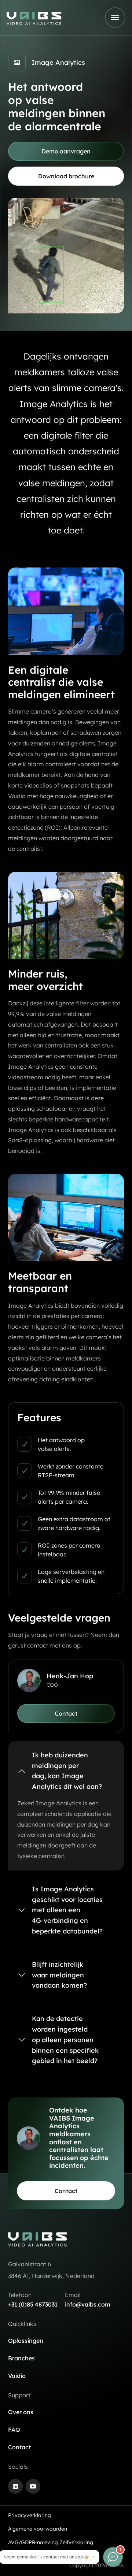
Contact (19, 2447)
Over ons (21, 2412)
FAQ (14, 2430)
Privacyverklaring (30, 2515)
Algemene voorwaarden (38, 2529)
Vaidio (17, 2376)
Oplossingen (26, 2341)
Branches (21, 2358)
